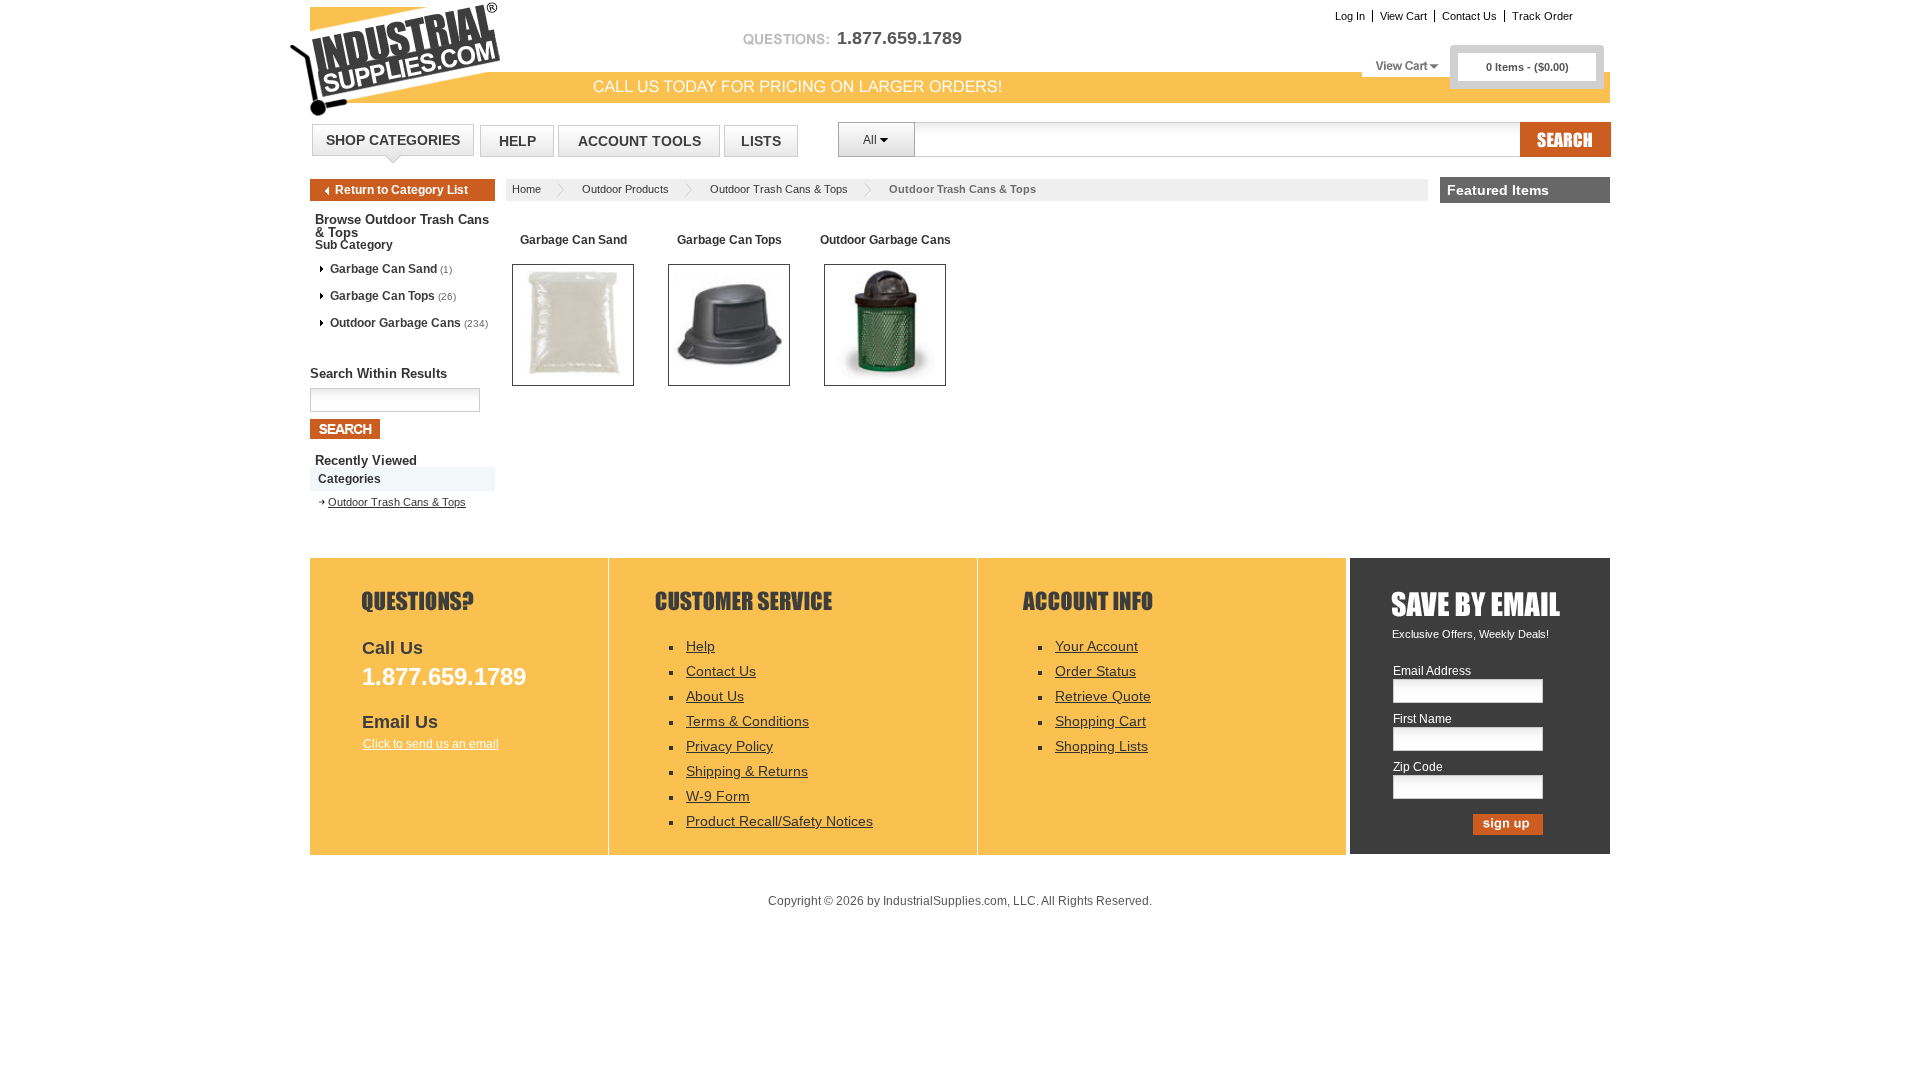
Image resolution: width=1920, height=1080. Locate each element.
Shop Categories (393, 140)
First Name (1422, 719)
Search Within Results (378, 373)
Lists (761, 141)
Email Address (1432, 671)
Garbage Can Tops (382, 296)
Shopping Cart (1100, 721)
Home (526, 189)
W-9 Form (718, 796)
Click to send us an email (431, 744)
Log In (1350, 16)
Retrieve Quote (1103, 696)
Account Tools (639, 141)
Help (517, 141)
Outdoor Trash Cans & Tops (779, 189)
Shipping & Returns (747, 771)
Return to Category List (401, 190)
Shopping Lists (1101, 746)
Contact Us (1469, 16)
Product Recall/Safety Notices (779, 821)
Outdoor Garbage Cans (395, 323)
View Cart (1403, 16)
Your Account (1096, 646)
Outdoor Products (625, 189)
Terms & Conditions (747, 721)
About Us (715, 696)
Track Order (1542, 16)
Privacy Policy (729, 746)
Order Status (1095, 671)
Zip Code (1418, 767)
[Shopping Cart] (1406, 60)
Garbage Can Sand (383, 269)
